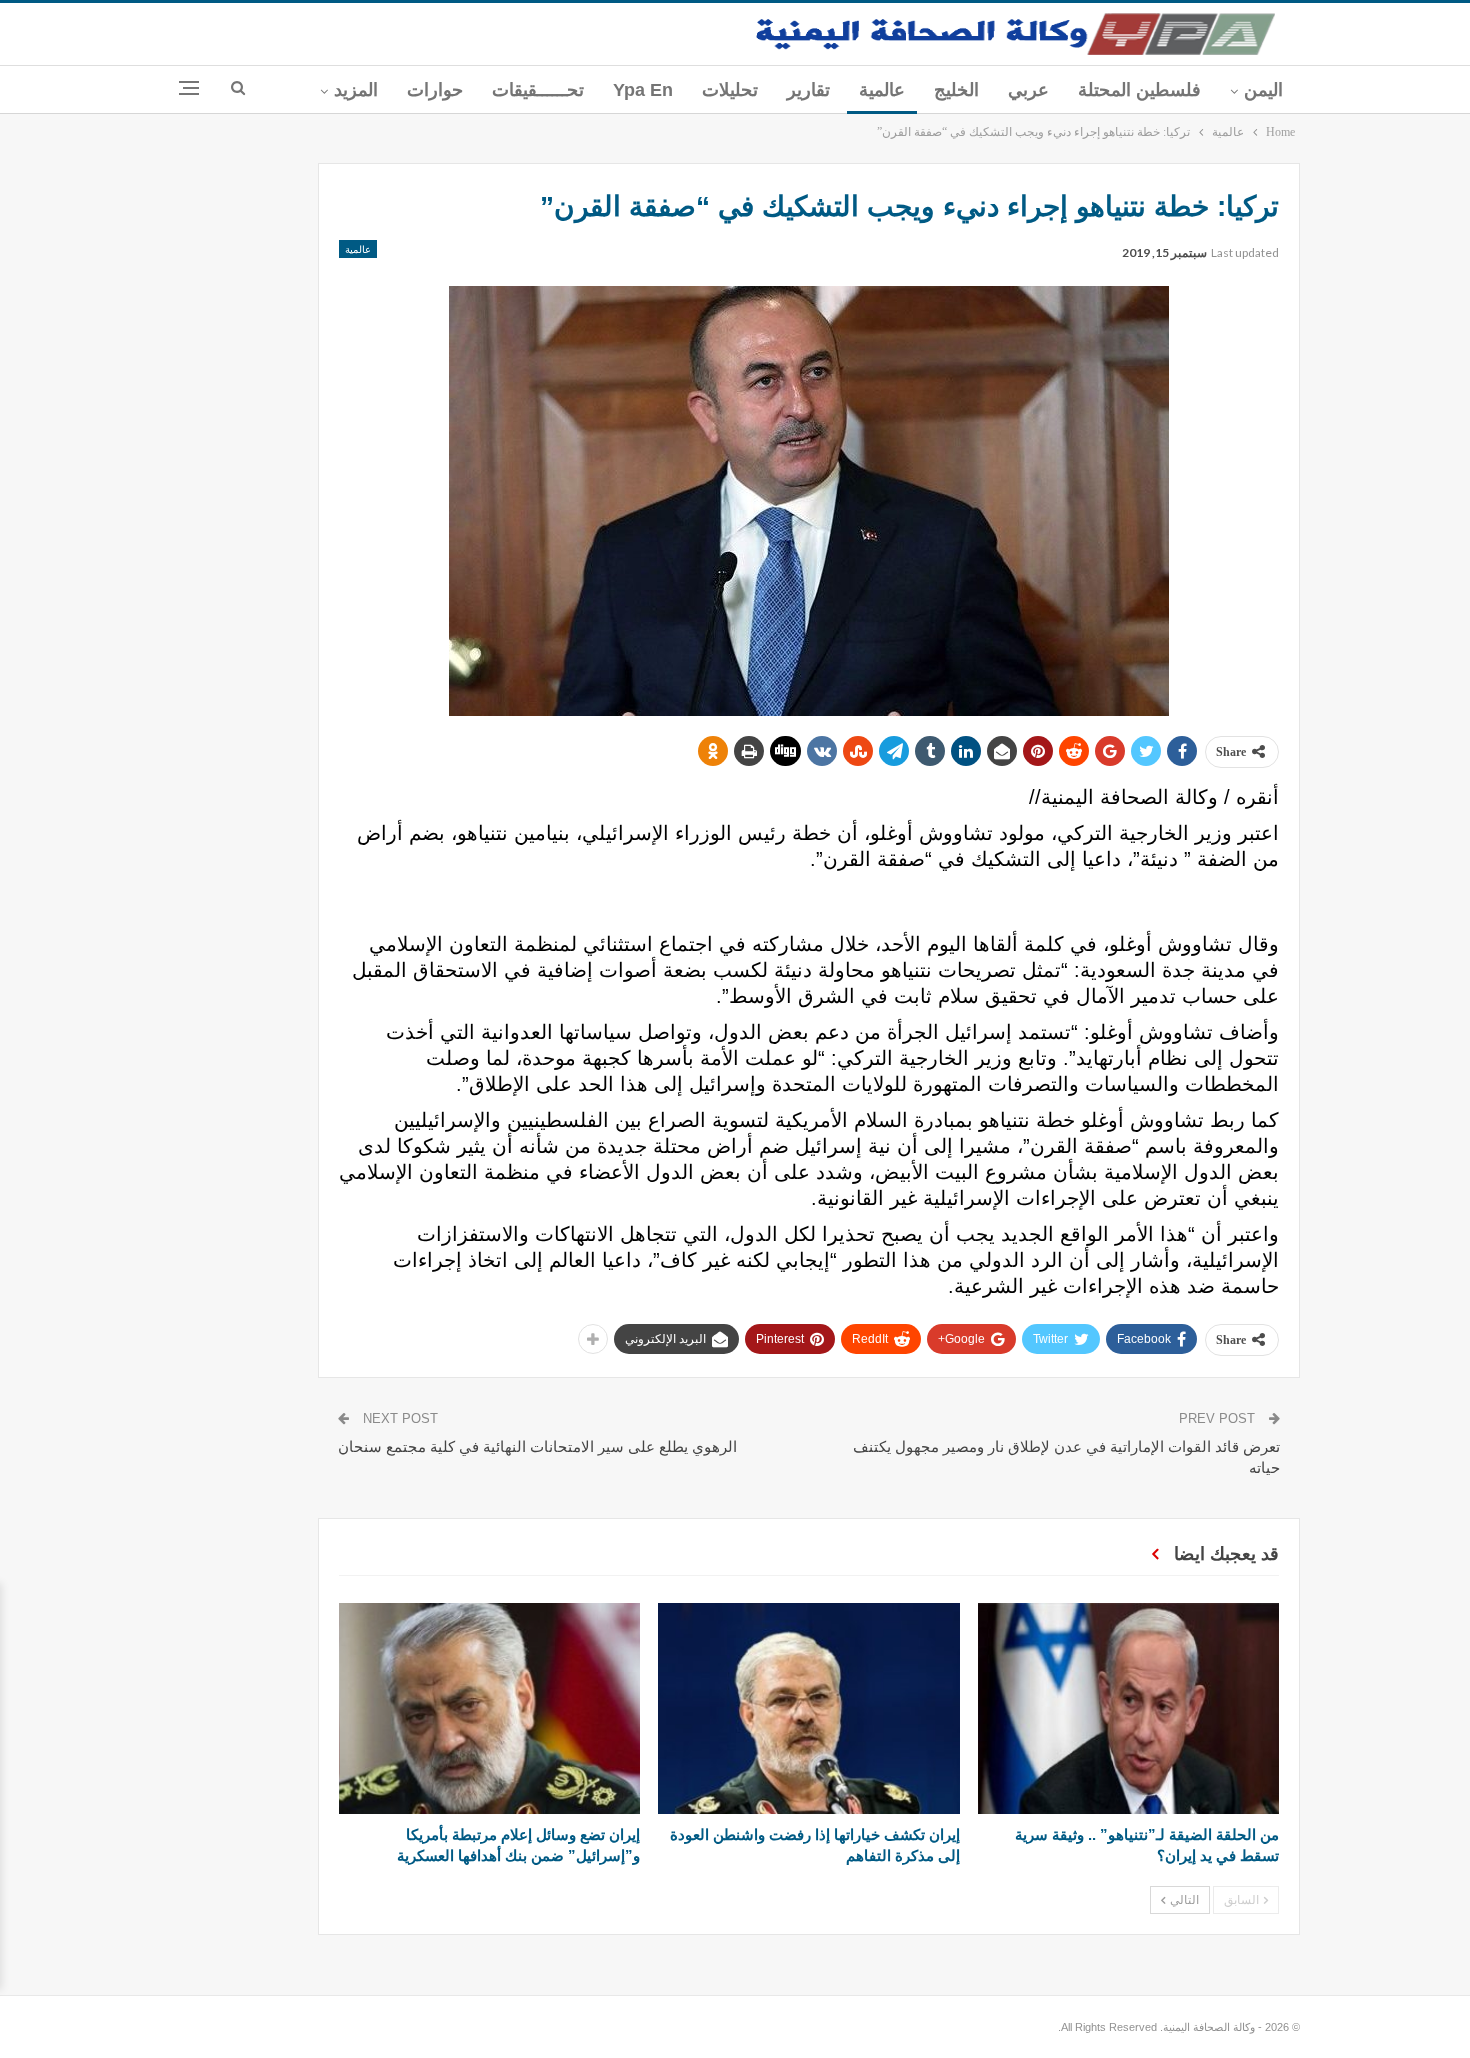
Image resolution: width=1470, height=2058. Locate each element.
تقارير (808, 90)
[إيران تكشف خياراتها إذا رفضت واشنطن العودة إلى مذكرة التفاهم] (808, 1708)
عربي (1028, 90)
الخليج (956, 90)
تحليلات (730, 90)
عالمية (882, 90)
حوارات (435, 90)
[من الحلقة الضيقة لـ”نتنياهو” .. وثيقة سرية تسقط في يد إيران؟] (1128, 1708)
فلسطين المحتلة (1139, 90)
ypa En (643, 90)
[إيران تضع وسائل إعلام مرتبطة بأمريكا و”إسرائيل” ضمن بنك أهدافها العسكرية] (489, 1708)
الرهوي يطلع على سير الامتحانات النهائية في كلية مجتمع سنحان (537, 1446)
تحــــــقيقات (538, 90)
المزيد (356, 90)
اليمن (1263, 90)
